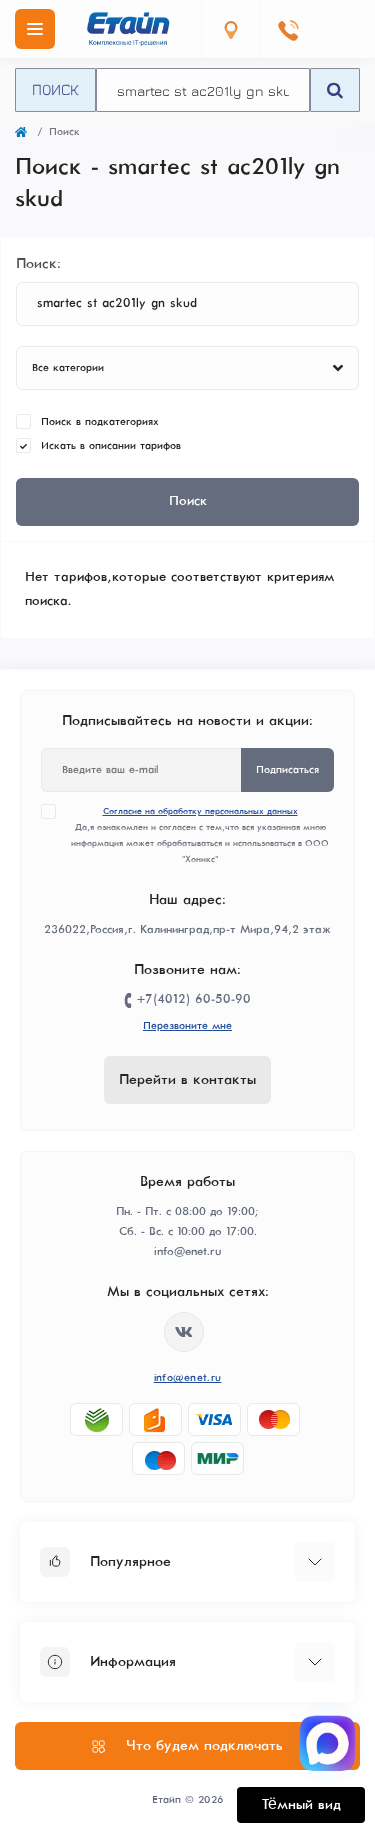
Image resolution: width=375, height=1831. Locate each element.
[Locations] (230, 29)
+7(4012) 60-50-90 (194, 1000)
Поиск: (38, 264)
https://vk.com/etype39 (184, 1332)
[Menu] (35, 29)
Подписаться (287, 770)
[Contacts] (288, 29)
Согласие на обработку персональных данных (200, 811)
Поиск (55, 89)
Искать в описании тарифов (111, 446)
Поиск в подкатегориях (100, 422)
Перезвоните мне (187, 1026)
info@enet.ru (188, 1378)
